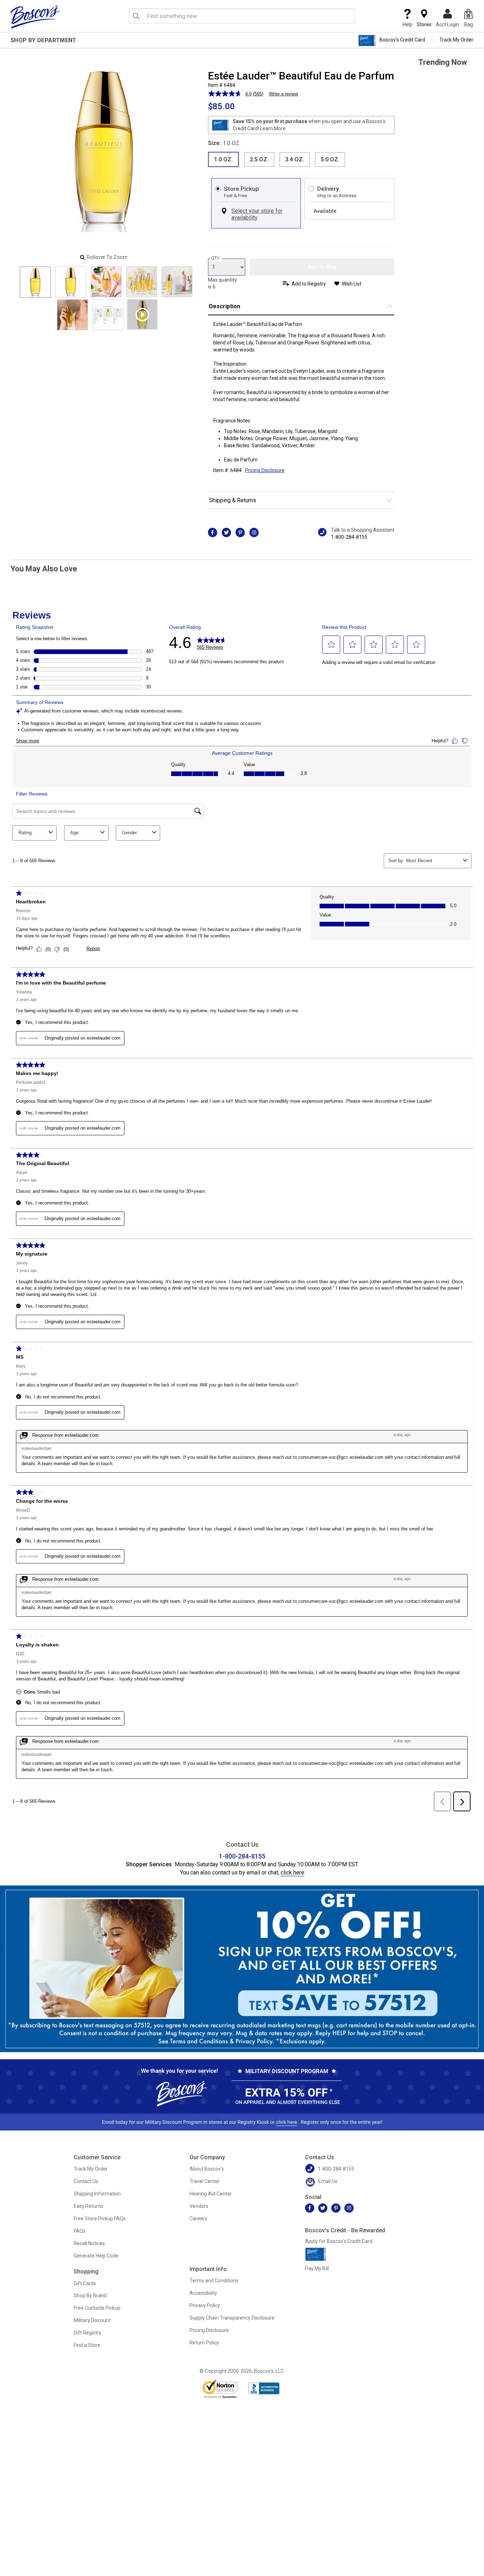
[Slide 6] (108, 315)
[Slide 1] (71, 282)
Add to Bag (322, 267)
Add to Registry (309, 284)
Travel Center (205, 2181)
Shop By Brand (90, 2295)
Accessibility (203, 2293)
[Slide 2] (106, 282)
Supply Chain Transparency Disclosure (232, 2318)
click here (292, 1873)
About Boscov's (207, 2169)
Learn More (273, 128)
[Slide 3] (142, 282)
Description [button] (225, 306)
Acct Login (448, 24)
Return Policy (204, 2343)
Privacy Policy (205, 2305)
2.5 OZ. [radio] (259, 159)
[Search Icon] (136, 16)
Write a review (283, 94)
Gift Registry (88, 2333)
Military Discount (92, 2320)
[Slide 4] (177, 282)
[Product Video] (142, 314)
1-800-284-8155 (349, 537)
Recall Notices (89, 2243)
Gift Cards (85, 2283)
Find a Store (87, 2345)
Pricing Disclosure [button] (265, 470)
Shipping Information (97, 2194)
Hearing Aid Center (211, 2194)
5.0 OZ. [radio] (330, 159)
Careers (198, 2218)
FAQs (80, 2231)
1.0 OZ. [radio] (223, 159)
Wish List (352, 284)
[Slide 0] (35, 282)
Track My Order (456, 40)
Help (407, 24)
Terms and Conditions (214, 2281)
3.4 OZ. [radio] (295, 159)
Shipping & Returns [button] (233, 500)
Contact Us (86, 2181)
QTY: (216, 258)
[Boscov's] (35, 17)
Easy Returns (88, 2206)
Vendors (199, 2206)
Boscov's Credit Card (402, 40)
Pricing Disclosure (209, 2330)
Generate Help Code (96, 2256)
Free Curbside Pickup (97, 2308)
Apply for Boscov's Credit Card (339, 2241)
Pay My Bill (317, 2268)
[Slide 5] (72, 315)
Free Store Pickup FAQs (100, 2218)
